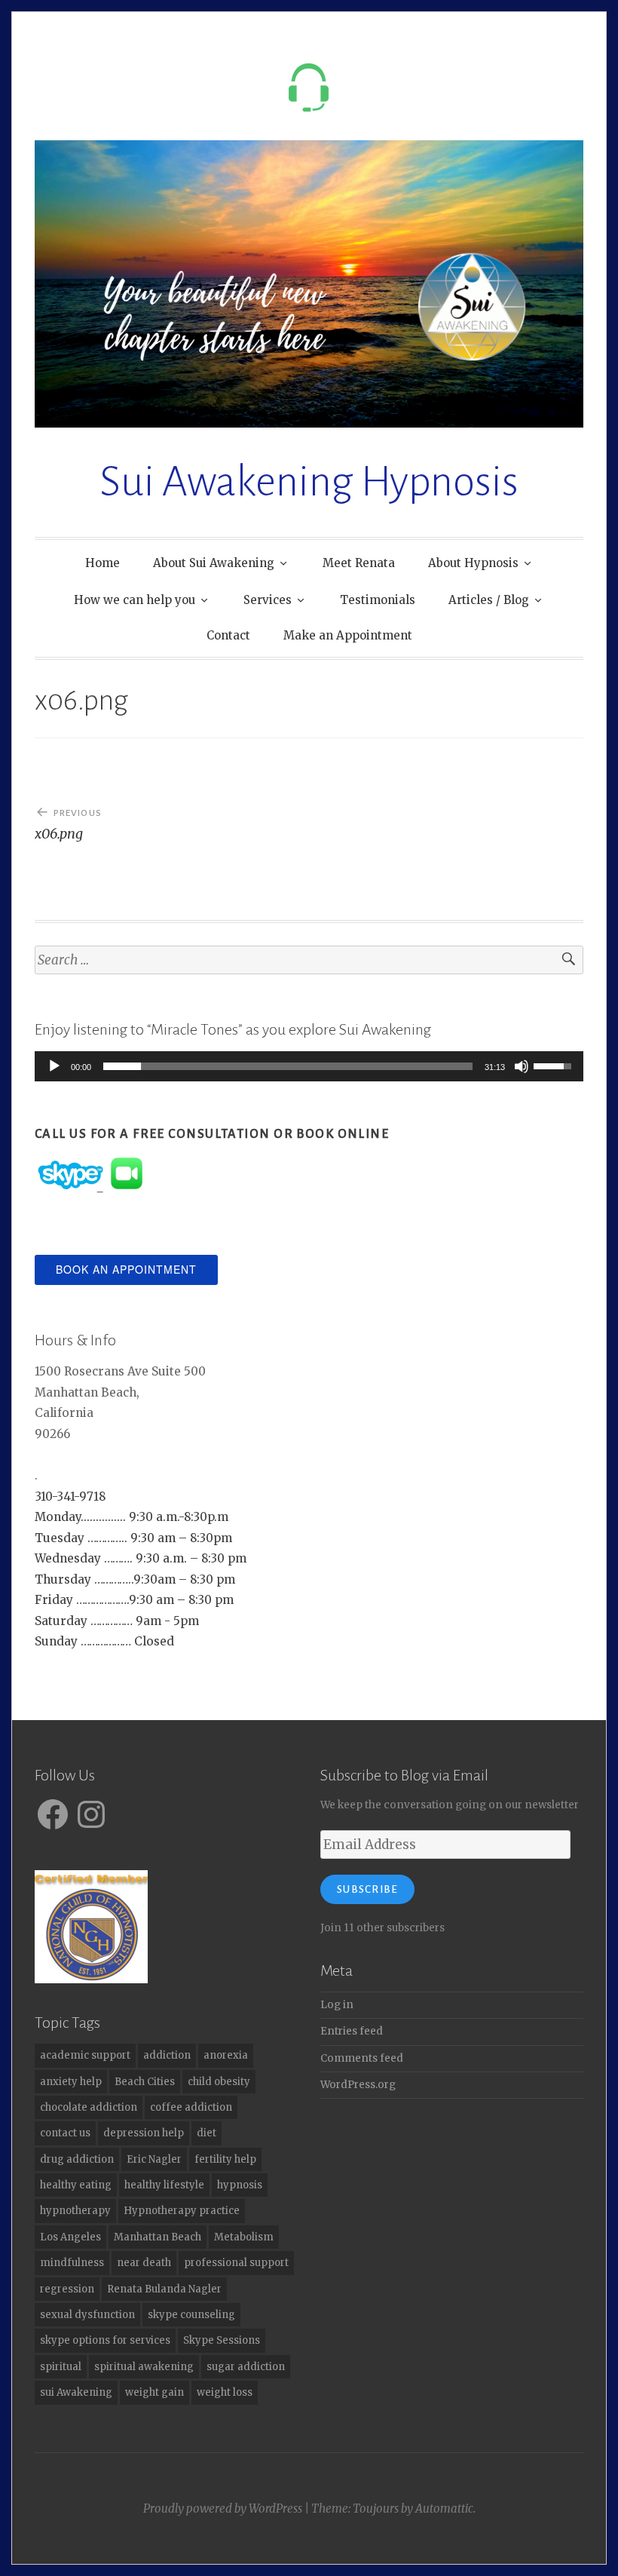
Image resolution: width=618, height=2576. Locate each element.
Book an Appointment (126, 1269)
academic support (85, 2055)
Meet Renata (359, 563)
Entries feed (352, 2031)
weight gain (154, 2392)
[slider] (288, 1066)
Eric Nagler (154, 2159)
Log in (337, 2005)
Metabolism (244, 2237)
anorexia (226, 2055)
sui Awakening (76, 2392)
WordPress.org (358, 2085)
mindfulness (72, 2263)
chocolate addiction (89, 2107)
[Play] (54, 1066)
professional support (236, 2263)
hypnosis (240, 2185)
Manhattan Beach (158, 2237)
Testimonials (378, 600)
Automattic (444, 2509)
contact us (65, 2133)
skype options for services (105, 2340)
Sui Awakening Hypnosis (309, 482)
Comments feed (362, 2058)
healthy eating (76, 2185)
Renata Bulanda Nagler (164, 2289)
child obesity (219, 2082)
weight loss (225, 2392)
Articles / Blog (489, 600)
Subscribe (367, 1889)
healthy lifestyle (164, 2185)
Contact (228, 635)
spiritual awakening (144, 2367)
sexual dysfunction (87, 2315)
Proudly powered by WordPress (223, 2509)
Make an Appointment (348, 635)
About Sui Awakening (214, 563)
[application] (309, 1066)
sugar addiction (246, 2367)
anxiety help (71, 2082)
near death (144, 2263)
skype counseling (191, 2315)
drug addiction (77, 2159)
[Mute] (522, 1066)
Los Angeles (70, 2237)
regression (67, 2289)
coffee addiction (191, 2107)
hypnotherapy (75, 2211)
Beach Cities (145, 2082)
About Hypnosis (473, 563)
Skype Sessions (222, 2340)
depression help (144, 2133)
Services (268, 600)
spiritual (61, 2367)
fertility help (225, 2159)
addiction (167, 2055)
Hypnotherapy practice (182, 2211)
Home (102, 563)
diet (207, 2133)
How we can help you (135, 600)
